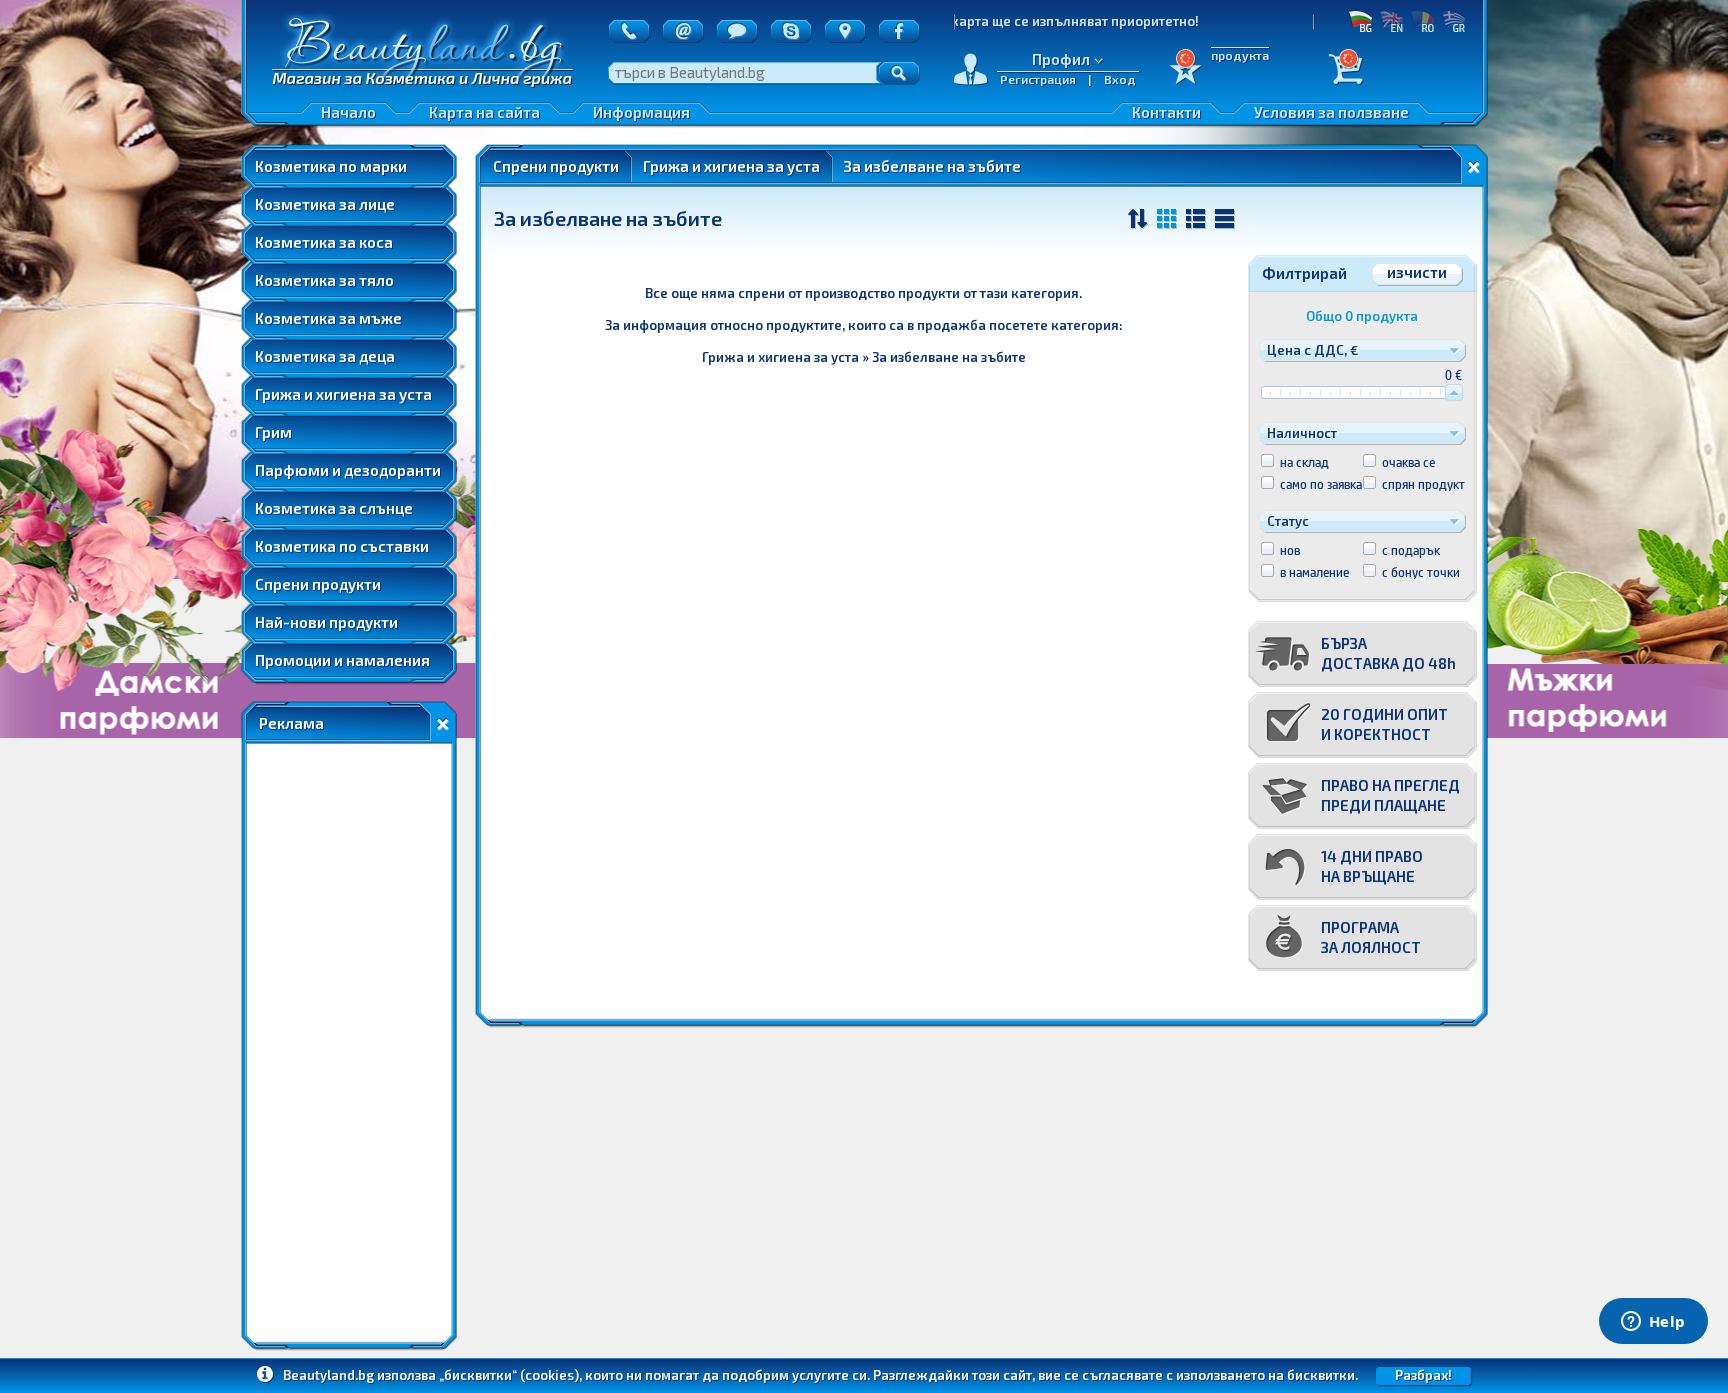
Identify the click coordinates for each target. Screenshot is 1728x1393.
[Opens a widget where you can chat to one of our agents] (1653, 1323)
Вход (1120, 79)
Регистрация (1038, 79)
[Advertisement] (349, 1043)
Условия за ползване (1331, 112)
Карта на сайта (484, 112)
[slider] (1454, 392)
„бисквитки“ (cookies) (509, 1375)
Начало (348, 112)
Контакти (1166, 112)
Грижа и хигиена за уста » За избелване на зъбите (864, 357)
